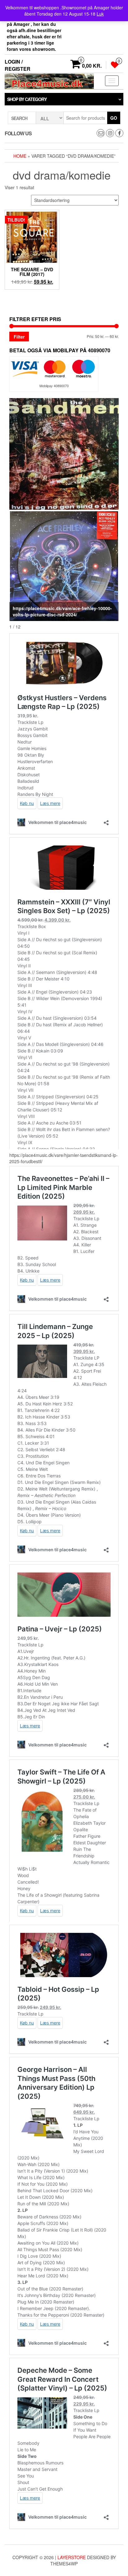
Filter (19, 337)
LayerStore (72, 2557)
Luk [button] (100, 14)
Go (114, 118)
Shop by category (27, 99)
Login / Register (18, 65)
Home (20, 156)
